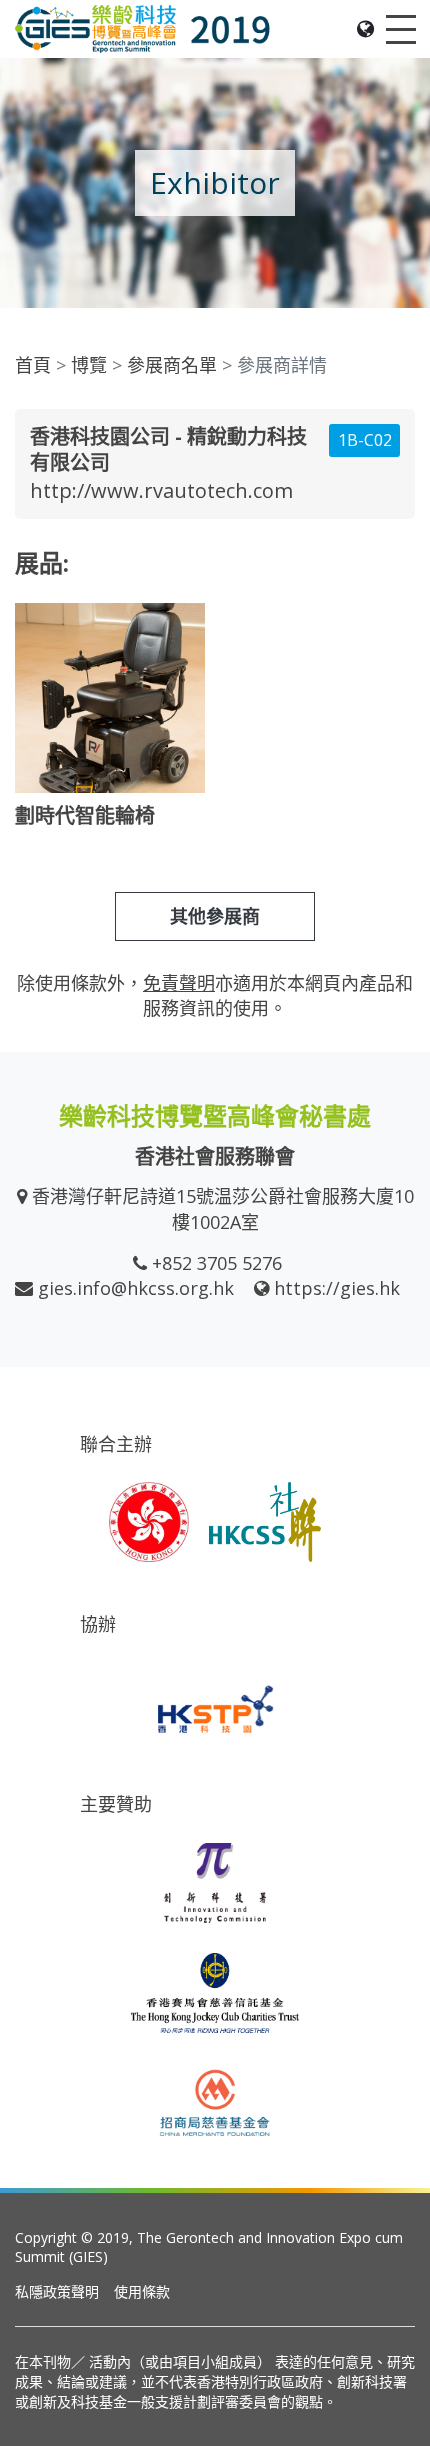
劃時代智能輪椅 (85, 815)
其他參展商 (215, 916)
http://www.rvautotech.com (161, 490)
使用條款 (142, 2291)
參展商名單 (172, 365)
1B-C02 (365, 440)
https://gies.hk (337, 1288)
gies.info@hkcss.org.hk (136, 1288)
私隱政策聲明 (57, 2291)
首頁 (33, 365)
